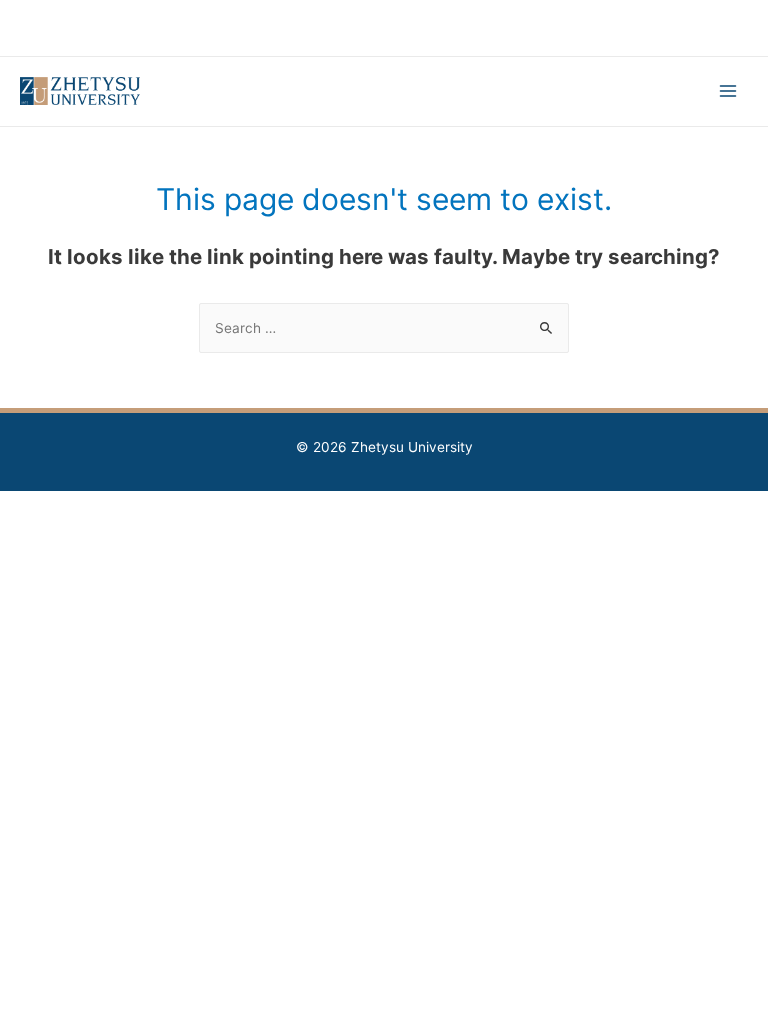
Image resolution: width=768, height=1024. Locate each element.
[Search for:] (384, 328)
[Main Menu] (728, 91)
